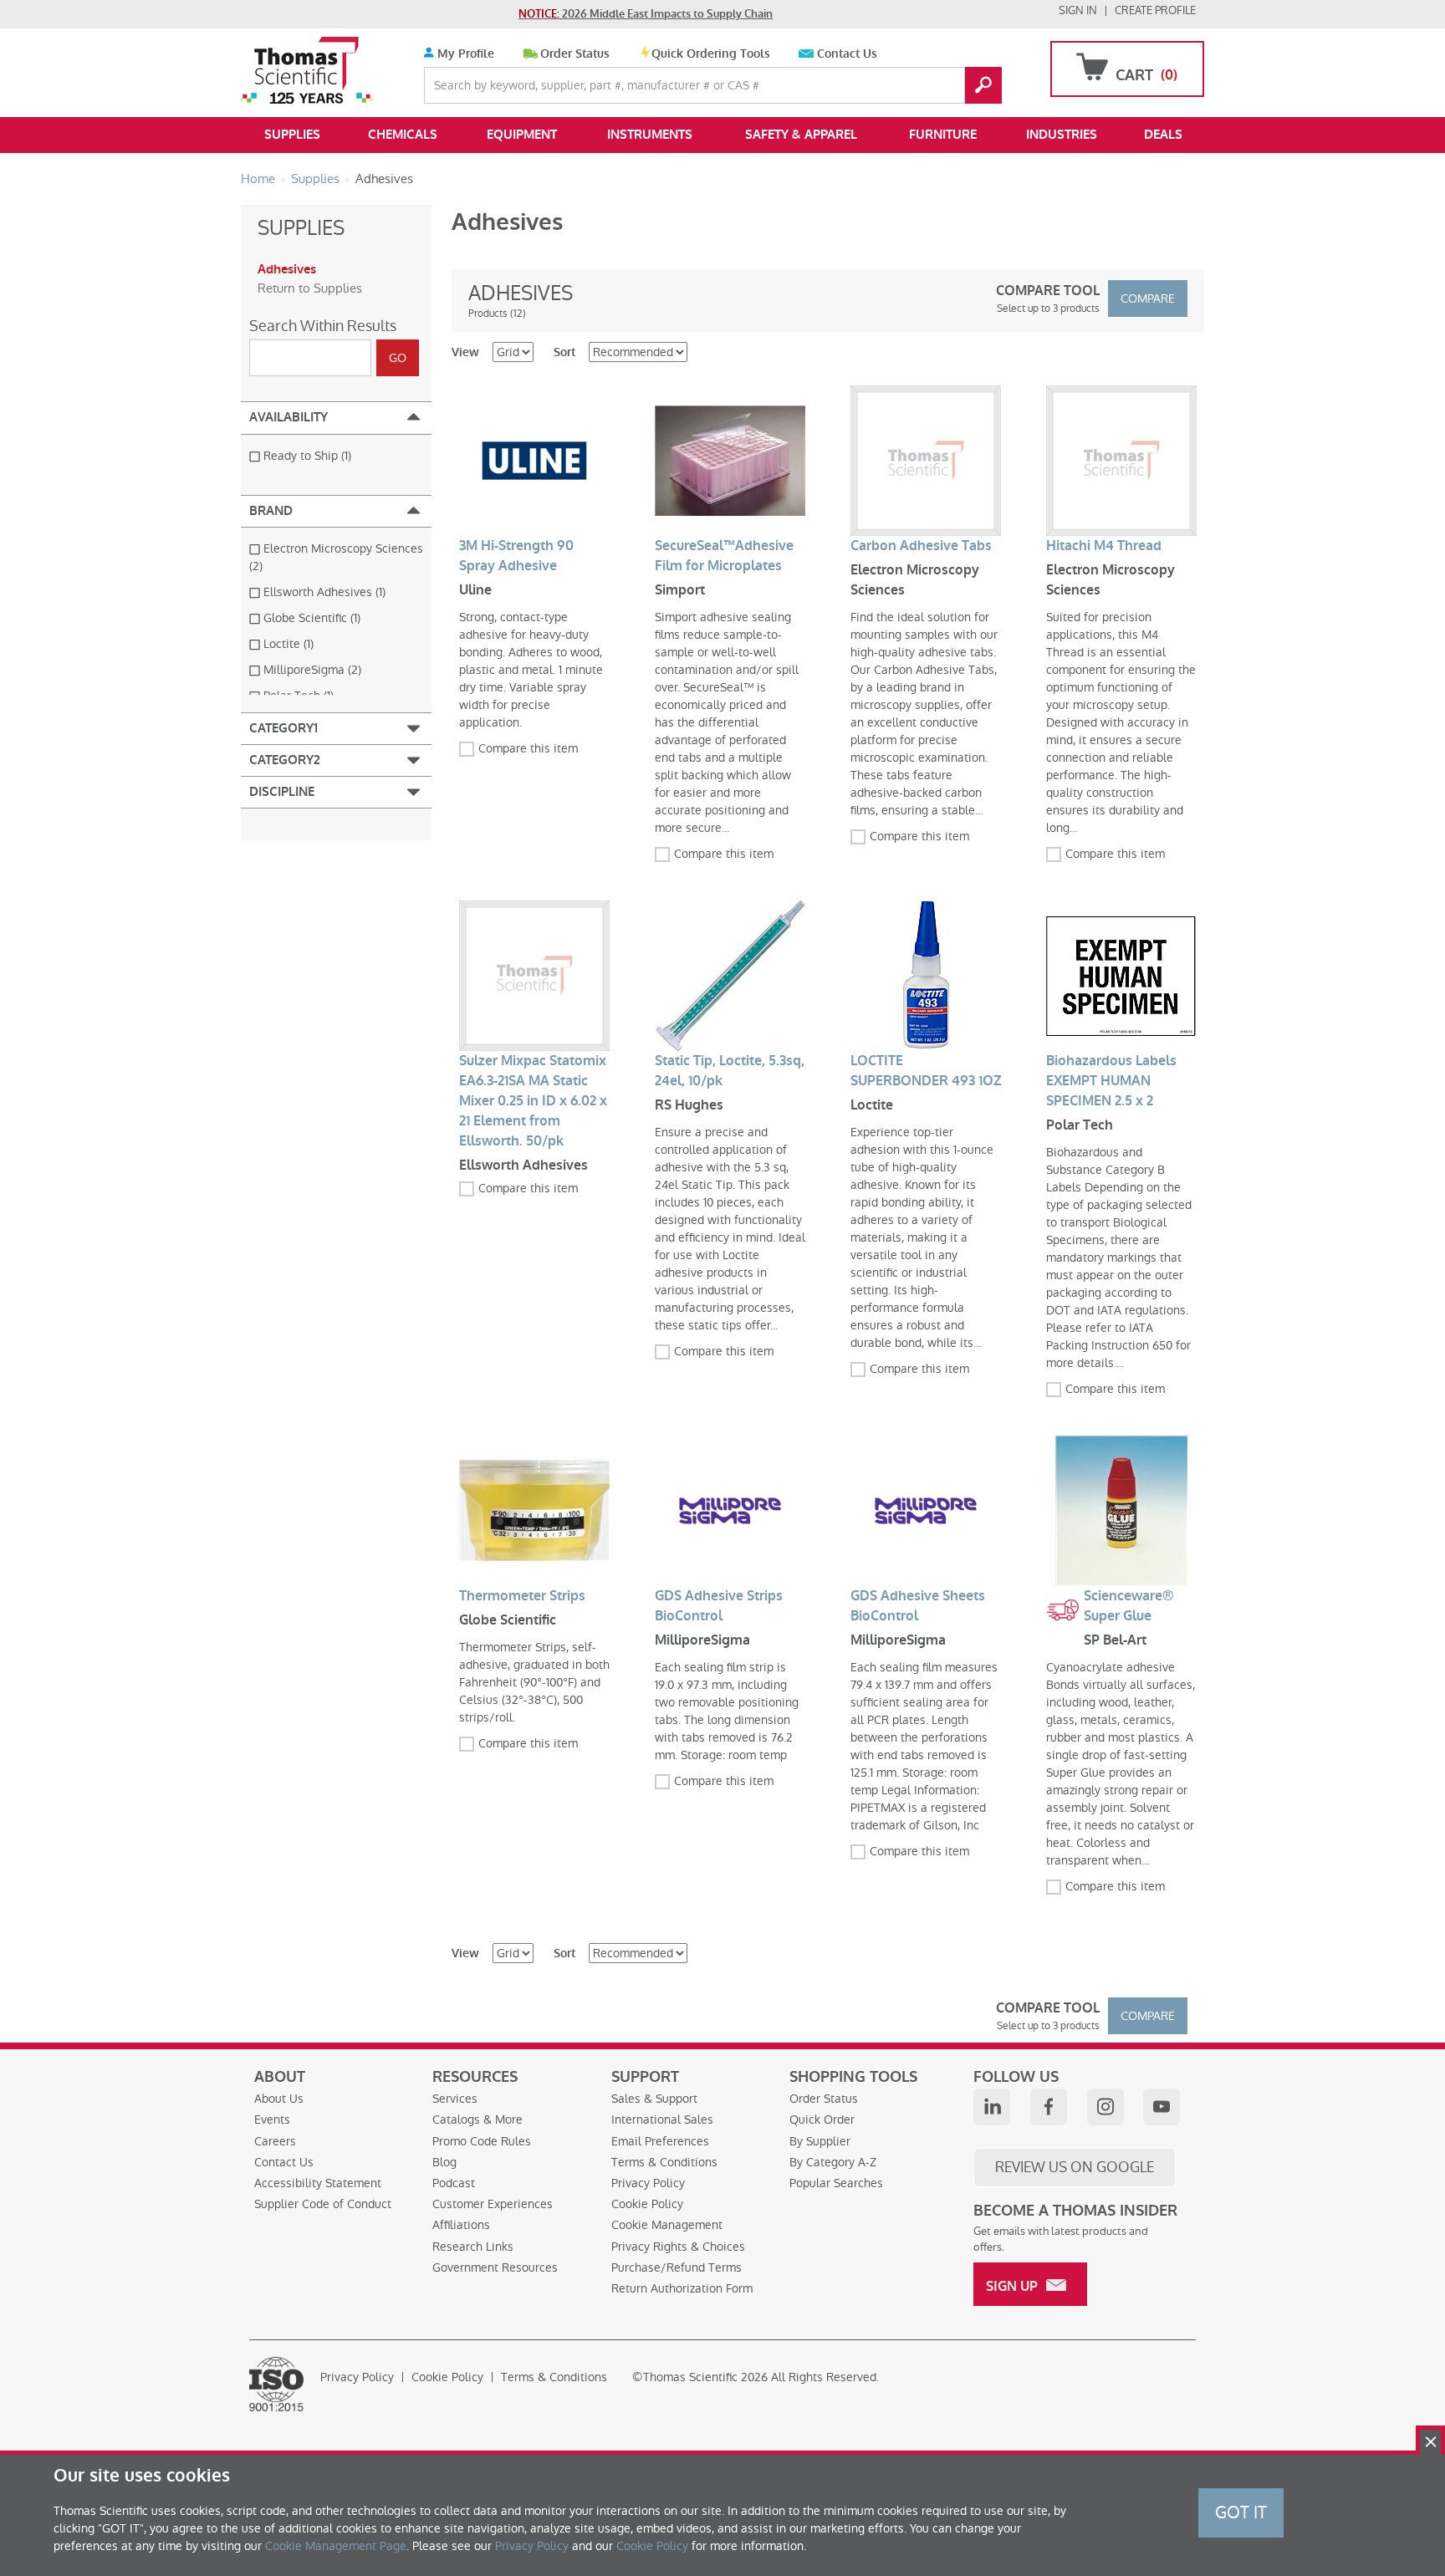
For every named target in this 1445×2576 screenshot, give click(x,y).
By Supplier (820, 2141)
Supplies (292, 135)
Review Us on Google (1075, 2167)
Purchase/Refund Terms (677, 2267)
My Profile (464, 54)
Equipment (522, 135)
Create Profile (1155, 10)
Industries (1062, 135)
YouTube (1162, 2107)
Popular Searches (836, 2183)
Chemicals (403, 135)
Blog (444, 2162)
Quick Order (822, 2119)
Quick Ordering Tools (711, 54)
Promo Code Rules (482, 2141)
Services (455, 2099)
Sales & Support (654, 2099)
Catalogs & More (477, 2119)
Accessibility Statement (318, 2183)
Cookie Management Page (336, 2546)
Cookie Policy (647, 2204)
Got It (1241, 2512)
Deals (1163, 135)
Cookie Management (667, 2225)
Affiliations (461, 2225)
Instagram (1105, 2107)
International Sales (662, 2119)
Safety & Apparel (801, 135)
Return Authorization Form (682, 2288)
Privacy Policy (648, 2183)
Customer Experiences (493, 2204)
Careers (275, 2141)
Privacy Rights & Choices (678, 2247)
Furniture (943, 135)
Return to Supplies (310, 288)
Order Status (575, 54)
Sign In (1078, 10)
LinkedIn (992, 2107)
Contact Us (847, 54)
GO (983, 85)
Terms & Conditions (664, 2162)
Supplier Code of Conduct (323, 2204)
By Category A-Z (833, 2162)
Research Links (473, 2247)
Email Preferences (660, 2141)
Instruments (650, 135)
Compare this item (528, 748)
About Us (279, 2099)
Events (272, 2119)
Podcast (454, 2183)
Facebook (1049, 2107)
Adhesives (287, 269)
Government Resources (495, 2267)
